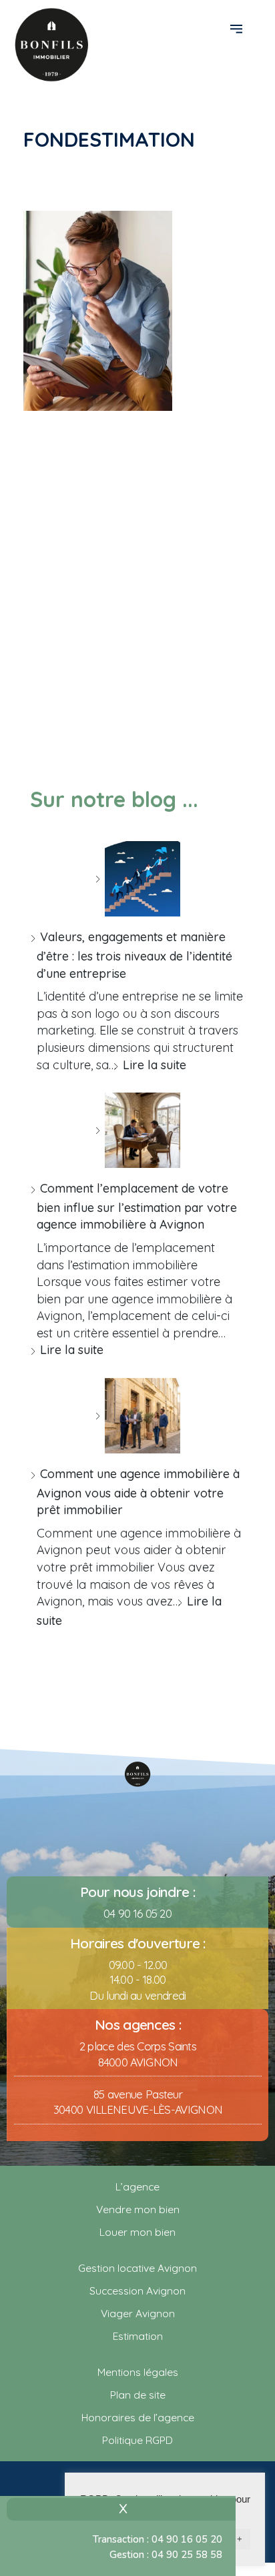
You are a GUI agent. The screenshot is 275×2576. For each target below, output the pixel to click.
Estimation (138, 2336)
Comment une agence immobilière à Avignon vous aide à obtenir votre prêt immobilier (138, 1492)
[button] (238, 28)
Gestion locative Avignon (137, 2268)
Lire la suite (155, 1065)
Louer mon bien (137, 2232)
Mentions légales (138, 2372)
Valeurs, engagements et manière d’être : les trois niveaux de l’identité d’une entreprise (134, 955)
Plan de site (138, 2395)
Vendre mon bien (138, 2209)
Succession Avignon (137, 2291)
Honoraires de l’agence (138, 2417)
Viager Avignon (138, 2313)
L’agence (137, 2186)
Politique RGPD (137, 2440)
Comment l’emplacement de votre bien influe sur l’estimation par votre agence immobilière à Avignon (137, 1206)
